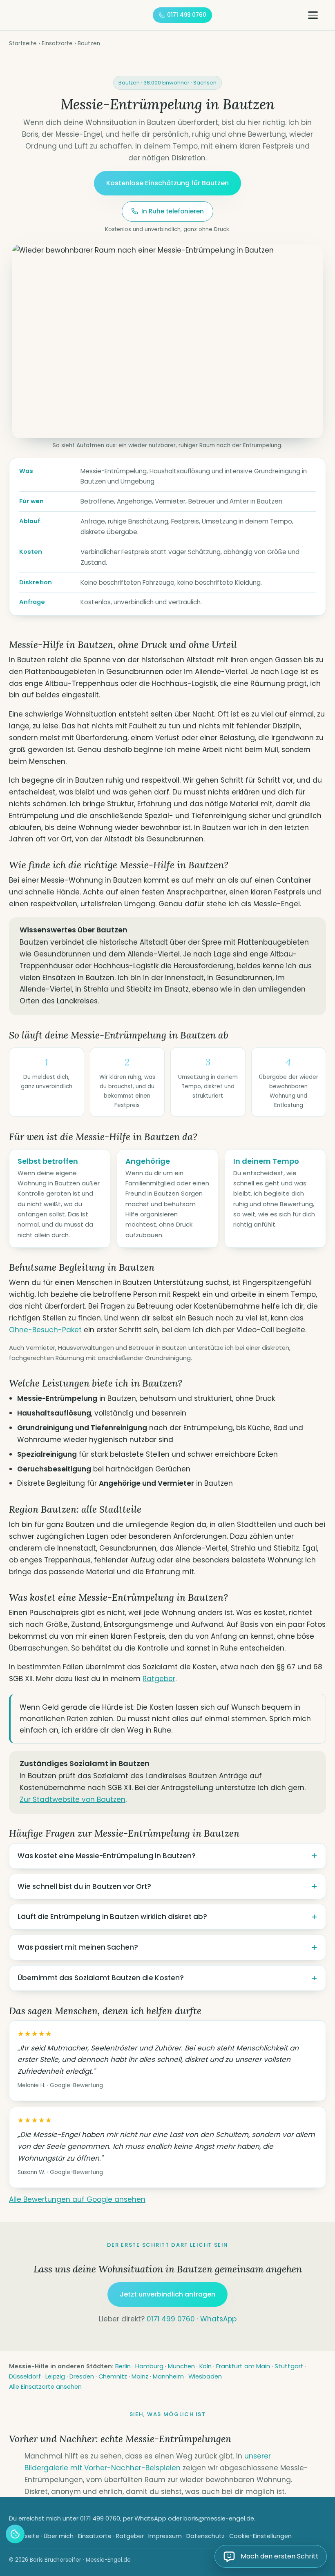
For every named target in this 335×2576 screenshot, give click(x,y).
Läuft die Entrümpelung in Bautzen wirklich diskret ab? (112, 1917)
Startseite (23, 43)
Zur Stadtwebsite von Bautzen (73, 1799)
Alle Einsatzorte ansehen (45, 2387)
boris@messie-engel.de (219, 2518)
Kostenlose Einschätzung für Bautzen (167, 183)
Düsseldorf (25, 2376)
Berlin (123, 2366)
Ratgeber (159, 1679)
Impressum (165, 2536)
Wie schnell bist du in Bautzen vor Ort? (84, 1886)
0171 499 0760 (187, 15)
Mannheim (168, 2376)
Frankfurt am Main (243, 2366)
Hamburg (149, 2366)
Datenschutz (205, 2536)
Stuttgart (289, 2366)
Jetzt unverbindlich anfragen (167, 2294)
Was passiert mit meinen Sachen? (78, 1947)
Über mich (59, 2536)
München (181, 2366)
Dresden (82, 2376)
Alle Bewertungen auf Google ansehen (77, 2199)
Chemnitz (113, 2376)
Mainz (140, 2376)
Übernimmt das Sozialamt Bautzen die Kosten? (101, 1978)
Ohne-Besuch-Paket (45, 1330)
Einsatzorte (57, 43)
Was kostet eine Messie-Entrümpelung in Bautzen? (107, 1856)
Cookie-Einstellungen (260, 2536)
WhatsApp (218, 2319)
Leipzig (55, 2376)
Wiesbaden (205, 2376)
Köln (205, 2366)
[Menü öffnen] (317, 15)
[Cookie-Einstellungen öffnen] (15, 2534)
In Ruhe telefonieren (173, 211)
